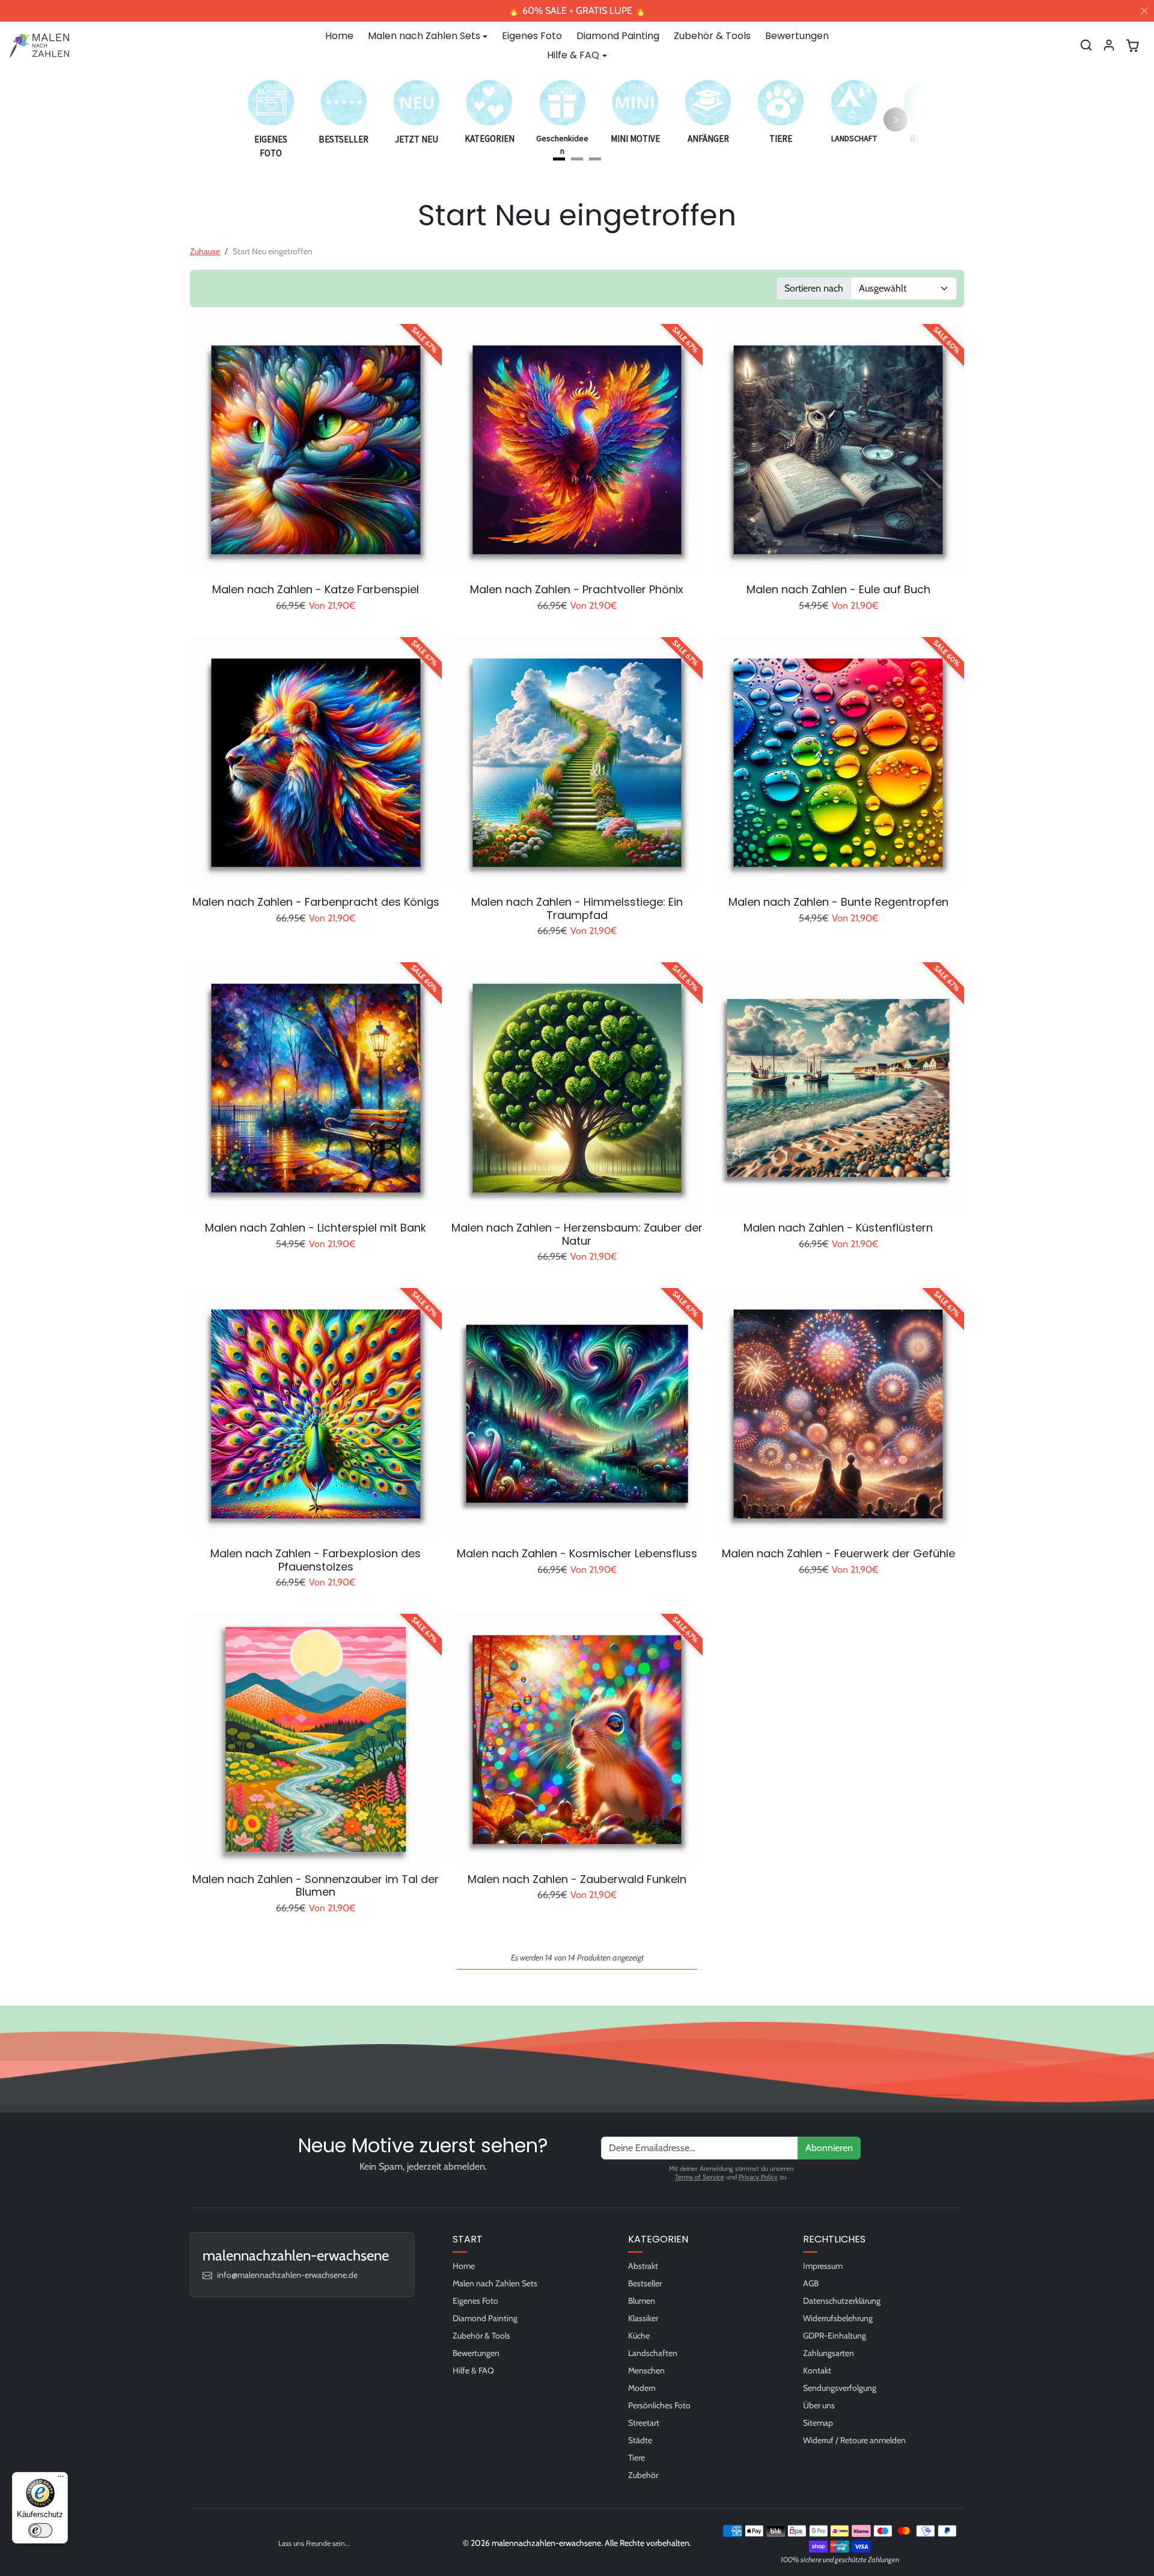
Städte (640, 2440)
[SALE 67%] (316, 568)
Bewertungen (797, 36)
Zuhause (205, 251)
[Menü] (61, 2479)
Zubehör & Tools (712, 36)
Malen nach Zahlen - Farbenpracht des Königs (316, 902)
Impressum (823, 2266)
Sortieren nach (814, 288)
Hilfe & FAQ (473, 2370)
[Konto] (1109, 45)
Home (339, 36)
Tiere (637, 2458)
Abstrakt (643, 2266)
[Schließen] (1144, 11)
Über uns (819, 2405)
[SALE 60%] (838, 568)
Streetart (644, 2423)
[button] (1086, 45)
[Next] (896, 120)
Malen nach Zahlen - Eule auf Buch (838, 590)
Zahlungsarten (829, 2353)
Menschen (646, 2370)
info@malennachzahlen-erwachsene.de (287, 2275)
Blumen (642, 2301)
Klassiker (643, 2318)
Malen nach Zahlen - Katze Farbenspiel (316, 590)
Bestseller (645, 2283)
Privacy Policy (758, 2177)
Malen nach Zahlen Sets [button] (424, 36)
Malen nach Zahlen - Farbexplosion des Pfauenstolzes (316, 1560)
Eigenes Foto (532, 36)
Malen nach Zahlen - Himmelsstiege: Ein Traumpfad (577, 908)
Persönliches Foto (659, 2405)
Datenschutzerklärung (842, 2301)
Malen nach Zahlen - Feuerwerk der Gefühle (838, 1554)
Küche (639, 2336)
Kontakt (817, 2370)
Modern (642, 2388)
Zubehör (643, 2475)
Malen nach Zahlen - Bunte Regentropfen (838, 902)
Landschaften (653, 2353)
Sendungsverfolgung (840, 2388)
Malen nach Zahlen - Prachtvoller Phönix (577, 590)
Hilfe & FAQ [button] (573, 55)
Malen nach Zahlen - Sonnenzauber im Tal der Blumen (316, 1886)
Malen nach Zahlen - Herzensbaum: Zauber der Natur (577, 1234)
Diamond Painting (618, 36)
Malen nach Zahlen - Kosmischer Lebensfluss (577, 1554)
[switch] (40, 2530)
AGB (811, 2283)
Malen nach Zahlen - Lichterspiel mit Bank (316, 1228)
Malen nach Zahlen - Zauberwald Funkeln (577, 1879)
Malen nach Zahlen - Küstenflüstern (838, 1228)
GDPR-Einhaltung (835, 2336)
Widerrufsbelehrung (838, 2318)
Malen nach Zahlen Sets (495, 2283)
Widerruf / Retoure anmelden (854, 2440)
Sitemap (818, 2423)
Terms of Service (700, 2177)
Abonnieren (829, 2148)
